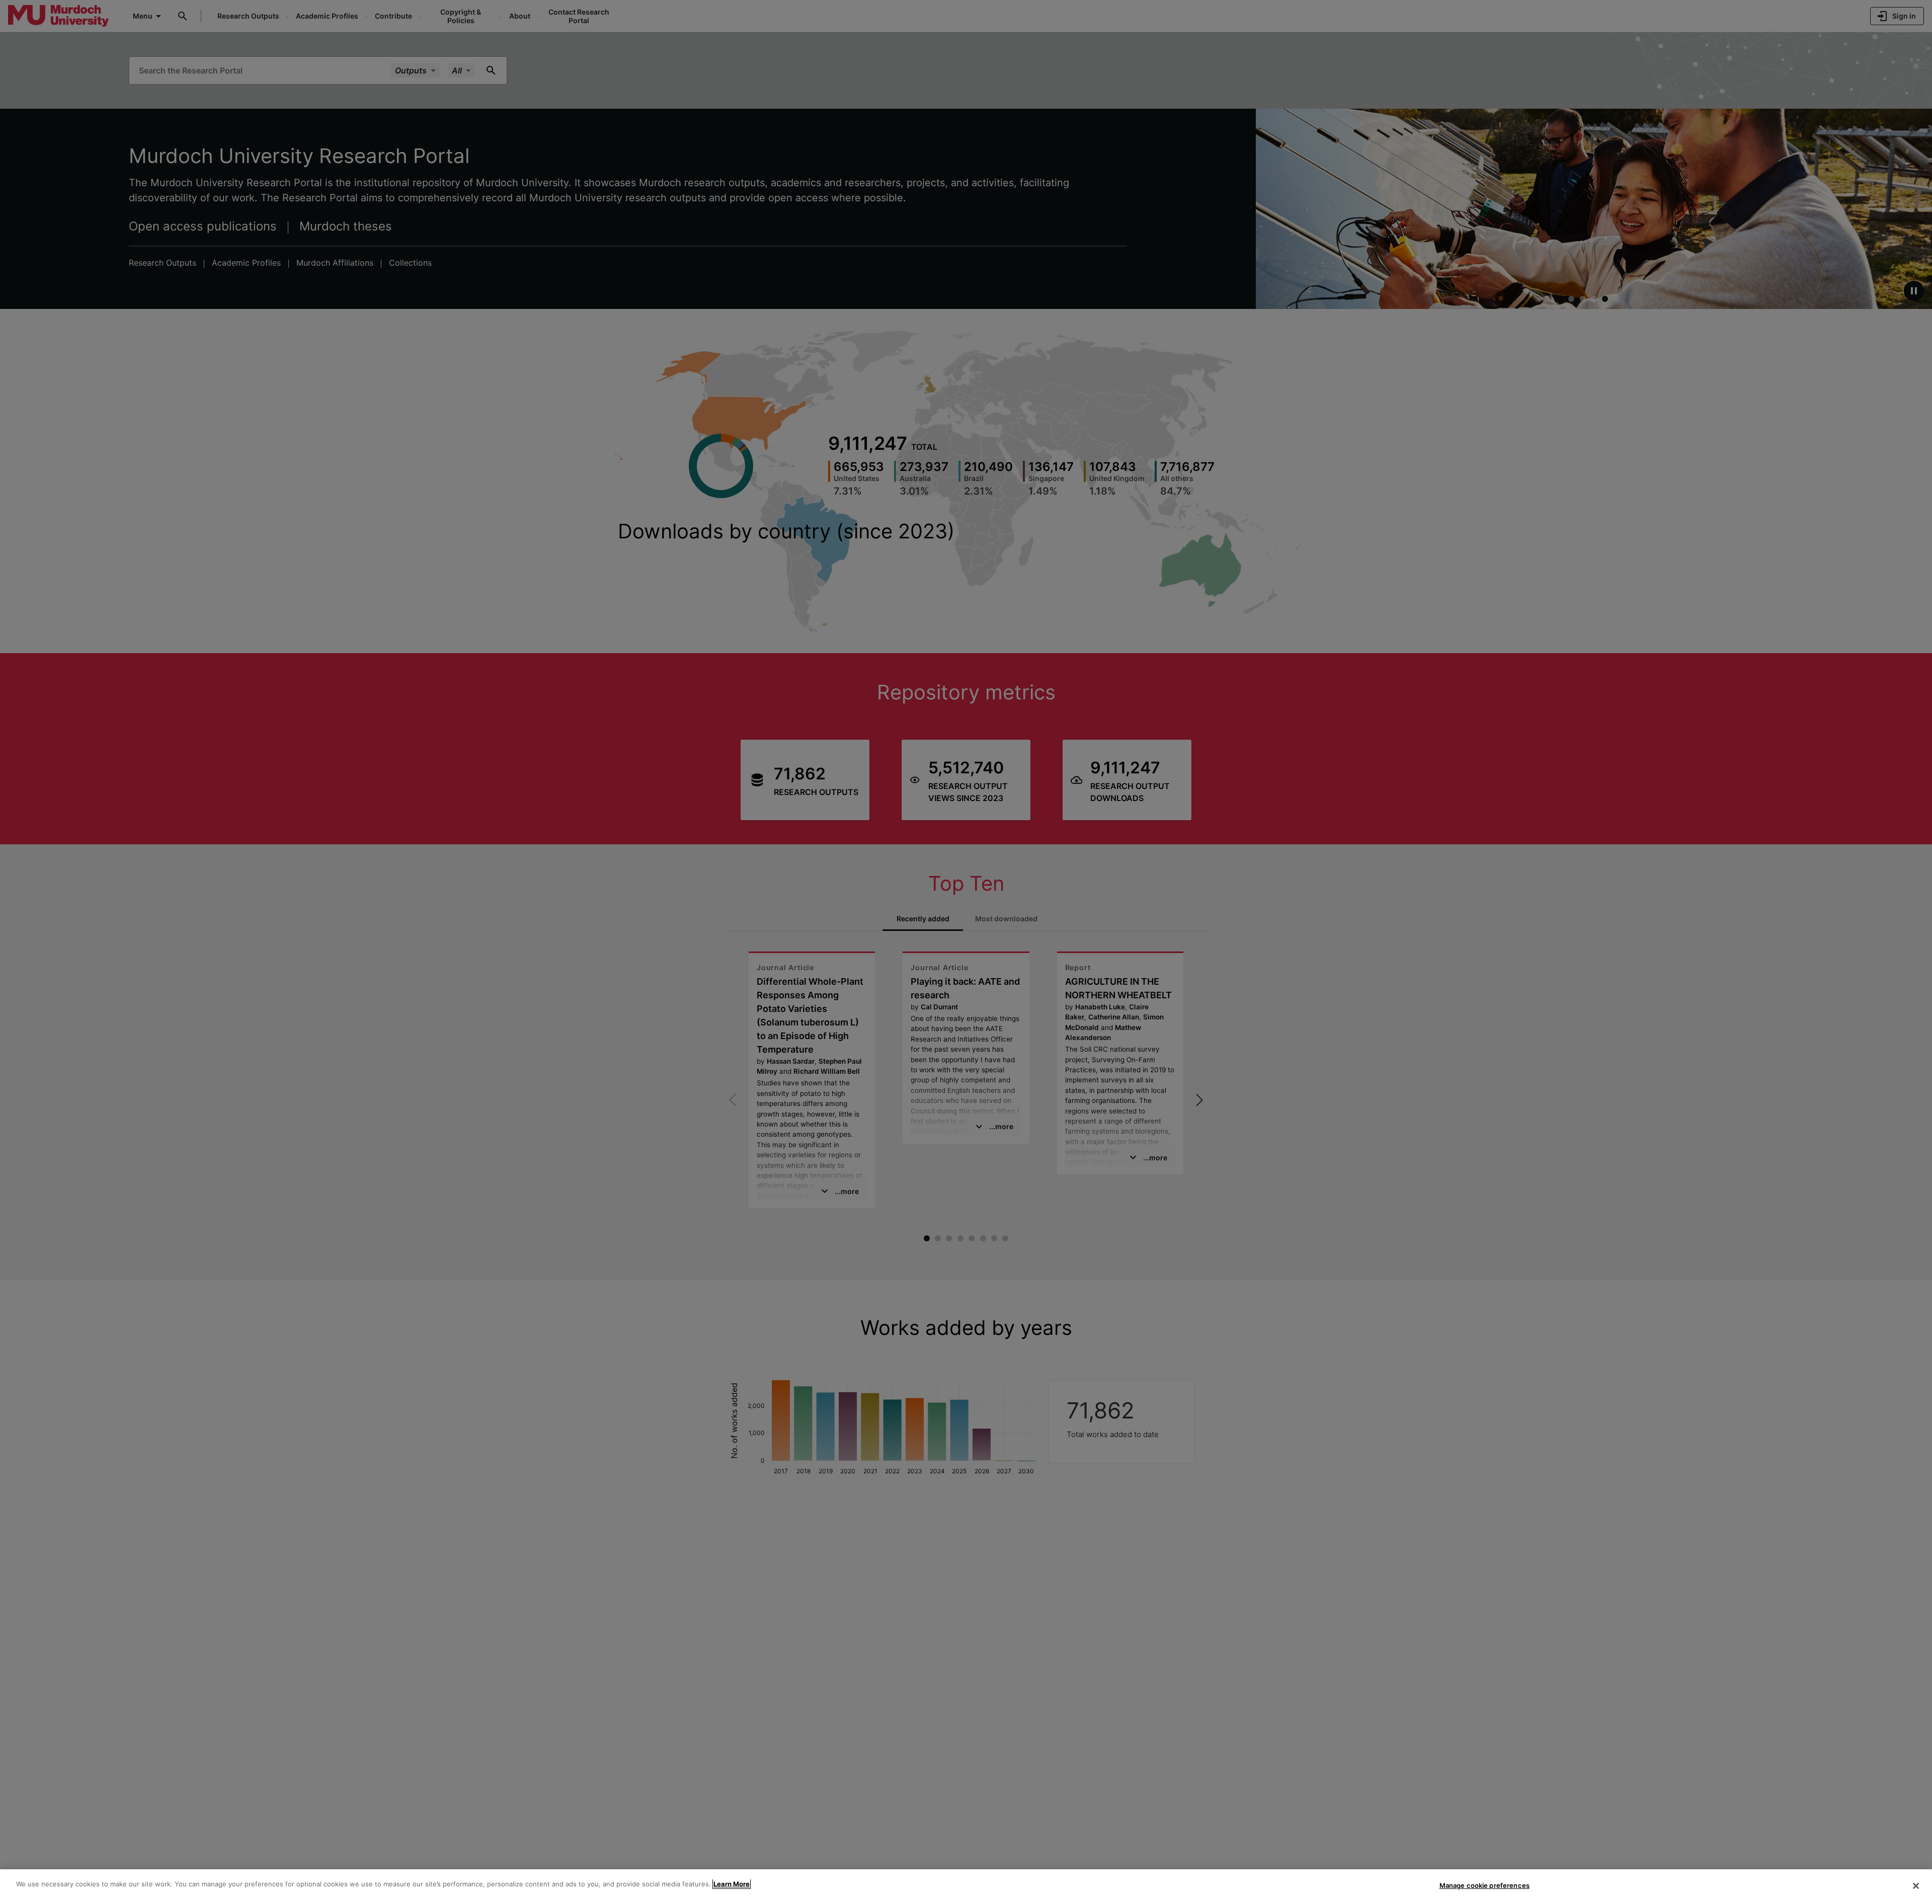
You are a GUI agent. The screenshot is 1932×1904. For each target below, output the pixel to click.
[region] (966, 1887)
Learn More (732, 1884)
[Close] (1916, 1886)
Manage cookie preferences (1484, 1885)
